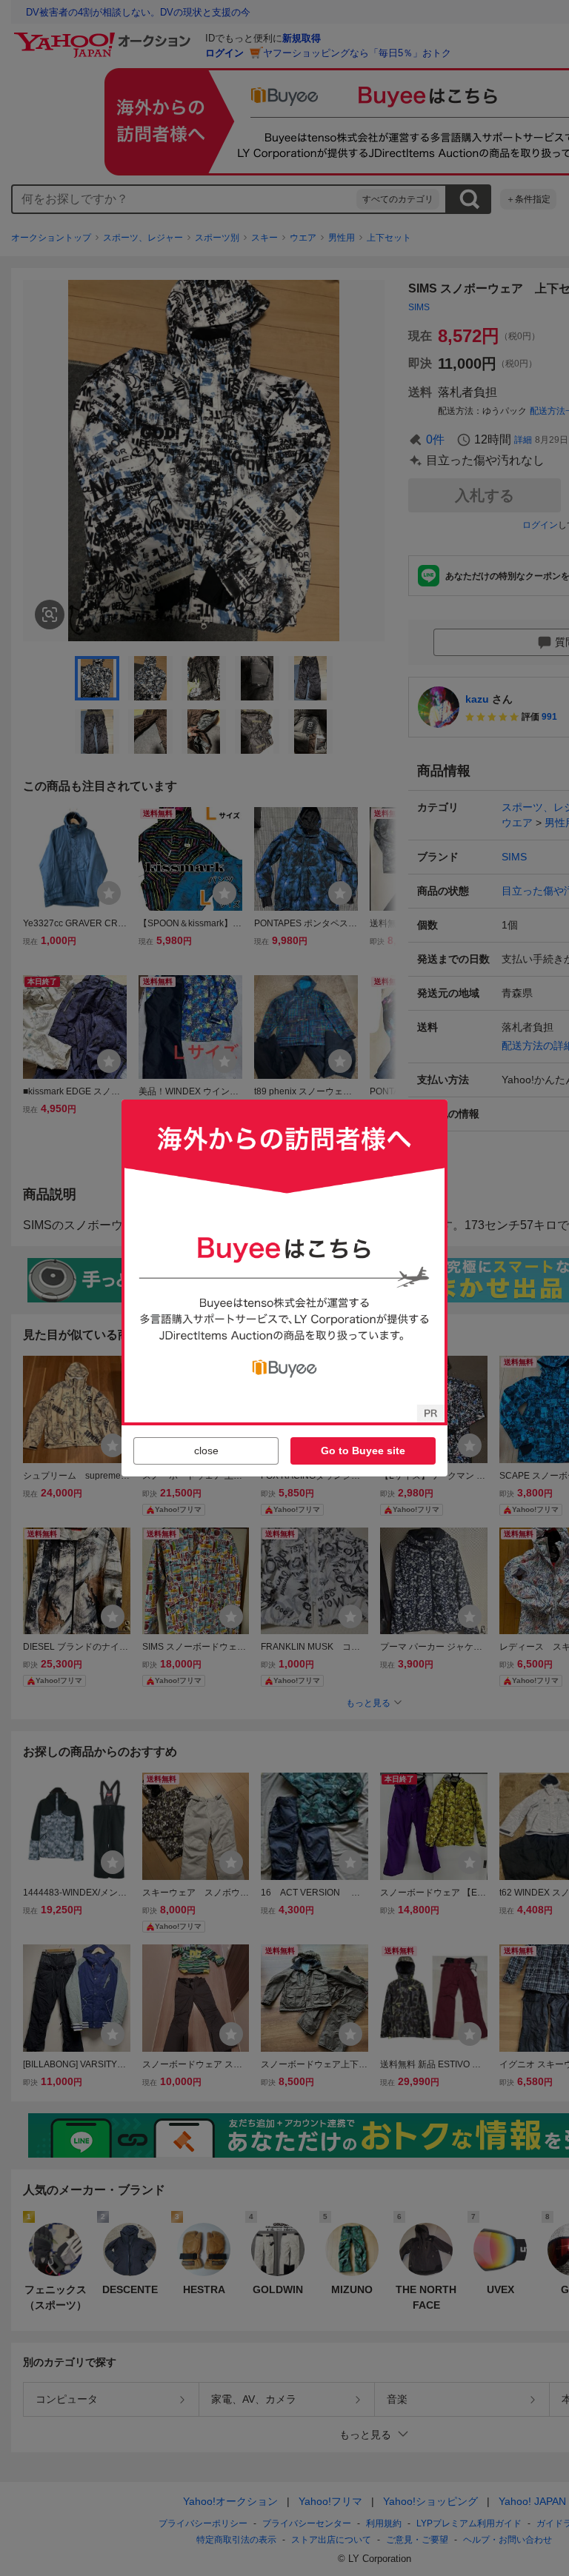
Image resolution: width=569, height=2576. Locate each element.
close (206, 1451)
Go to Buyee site (363, 1451)
